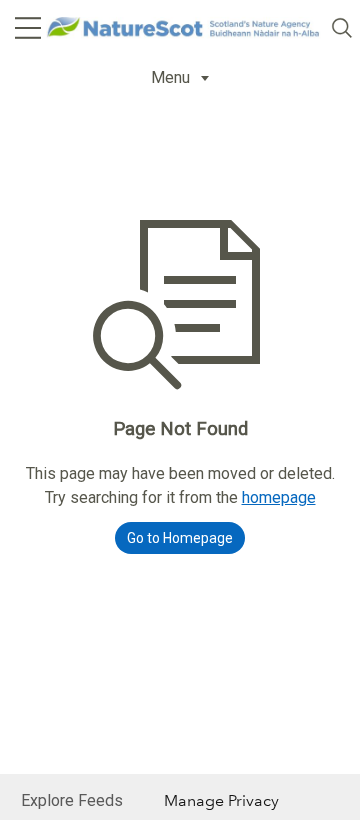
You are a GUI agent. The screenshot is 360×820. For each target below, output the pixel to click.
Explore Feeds (72, 800)
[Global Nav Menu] (28, 28)
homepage (279, 497)
